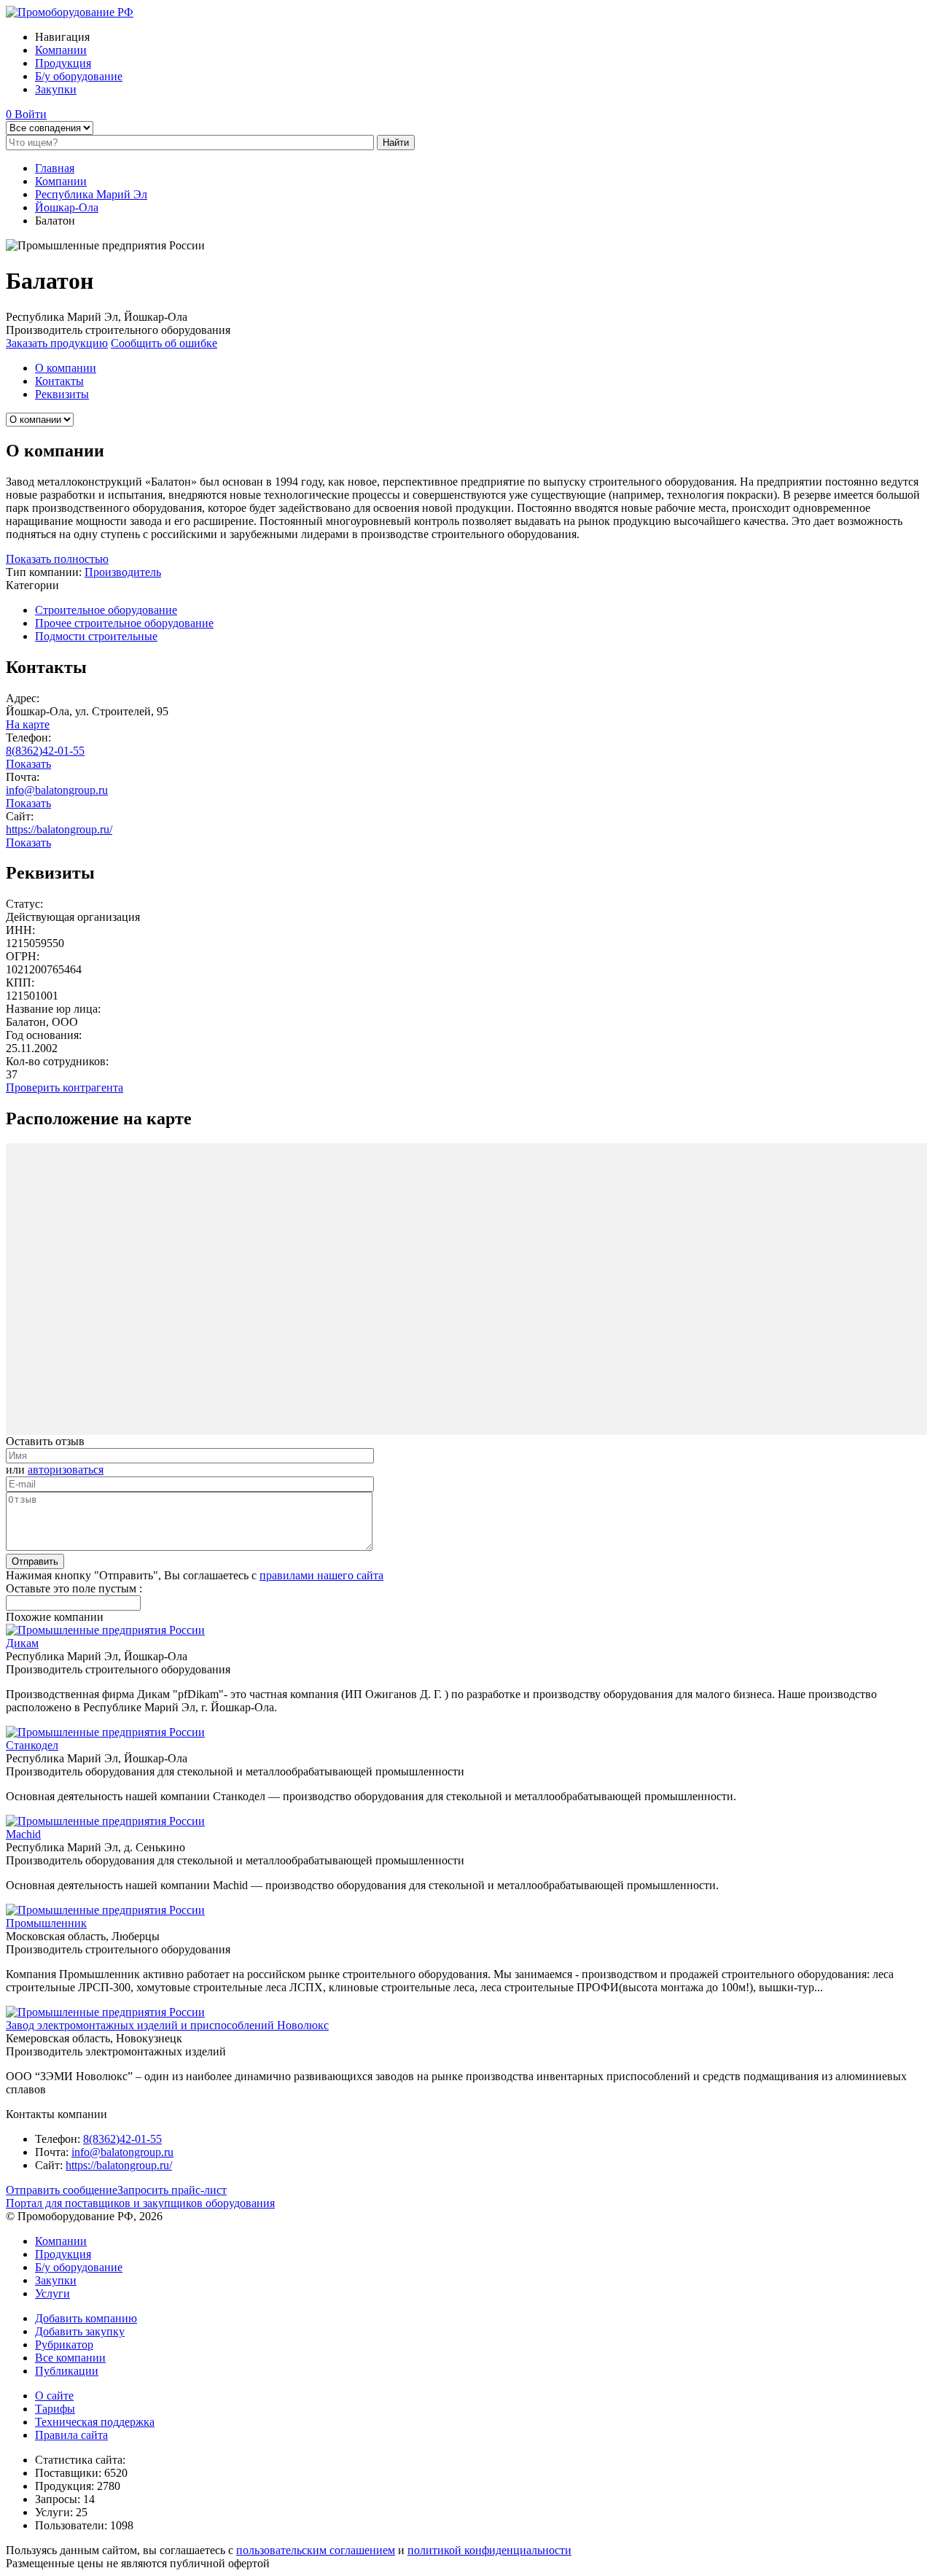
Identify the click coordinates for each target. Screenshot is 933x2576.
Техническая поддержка (95, 2422)
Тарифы (55, 2409)
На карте (28, 724)
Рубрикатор (64, 2345)
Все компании (70, 2358)
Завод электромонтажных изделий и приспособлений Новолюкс (167, 2025)
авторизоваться (66, 1470)
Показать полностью (57, 559)
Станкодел (32, 1745)
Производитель (123, 572)
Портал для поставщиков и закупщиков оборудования (140, 2203)
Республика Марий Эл (91, 194)
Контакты (59, 381)
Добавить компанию (86, 2318)
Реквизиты (62, 394)
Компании (61, 50)
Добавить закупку (80, 2331)
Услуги (52, 2293)
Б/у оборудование (79, 76)
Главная (55, 168)
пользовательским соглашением (316, 2550)
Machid (23, 1834)
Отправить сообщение (62, 2190)
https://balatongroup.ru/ (59, 829)
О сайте (54, 2396)
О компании (66, 368)
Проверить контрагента (65, 1087)
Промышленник (46, 1923)
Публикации (67, 2371)
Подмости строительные (96, 636)
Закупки (56, 89)
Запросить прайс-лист (172, 2190)
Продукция (63, 63)
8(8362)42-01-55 (45, 751)
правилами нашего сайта (321, 1575)
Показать (28, 764)
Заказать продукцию (57, 343)
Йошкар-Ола (67, 207)
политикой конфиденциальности (489, 2550)
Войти (31, 114)
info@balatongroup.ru (57, 790)
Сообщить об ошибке (164, 343)
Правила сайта (71, 2435)
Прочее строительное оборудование (124, 623)
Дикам (22, 1643)
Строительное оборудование (106, 610)
